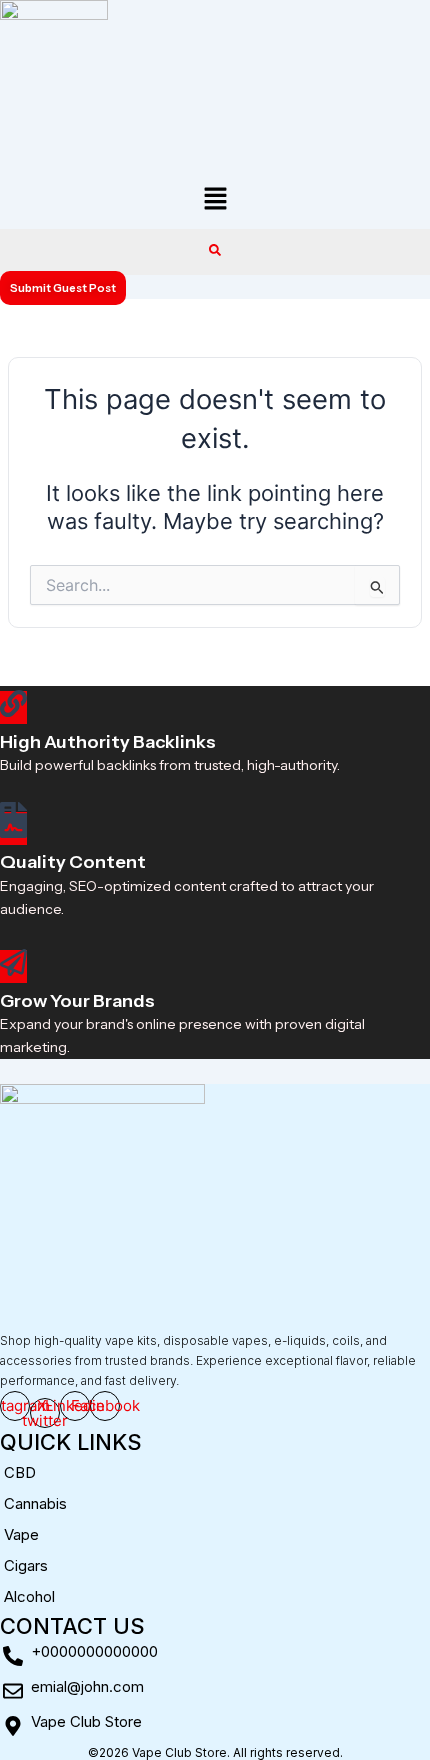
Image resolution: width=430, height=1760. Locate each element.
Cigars (26, 1565)
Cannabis (35, 1503)
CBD (20, 1472)
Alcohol (29, 1596)
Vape (21, 1534)
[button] (215, 200)
